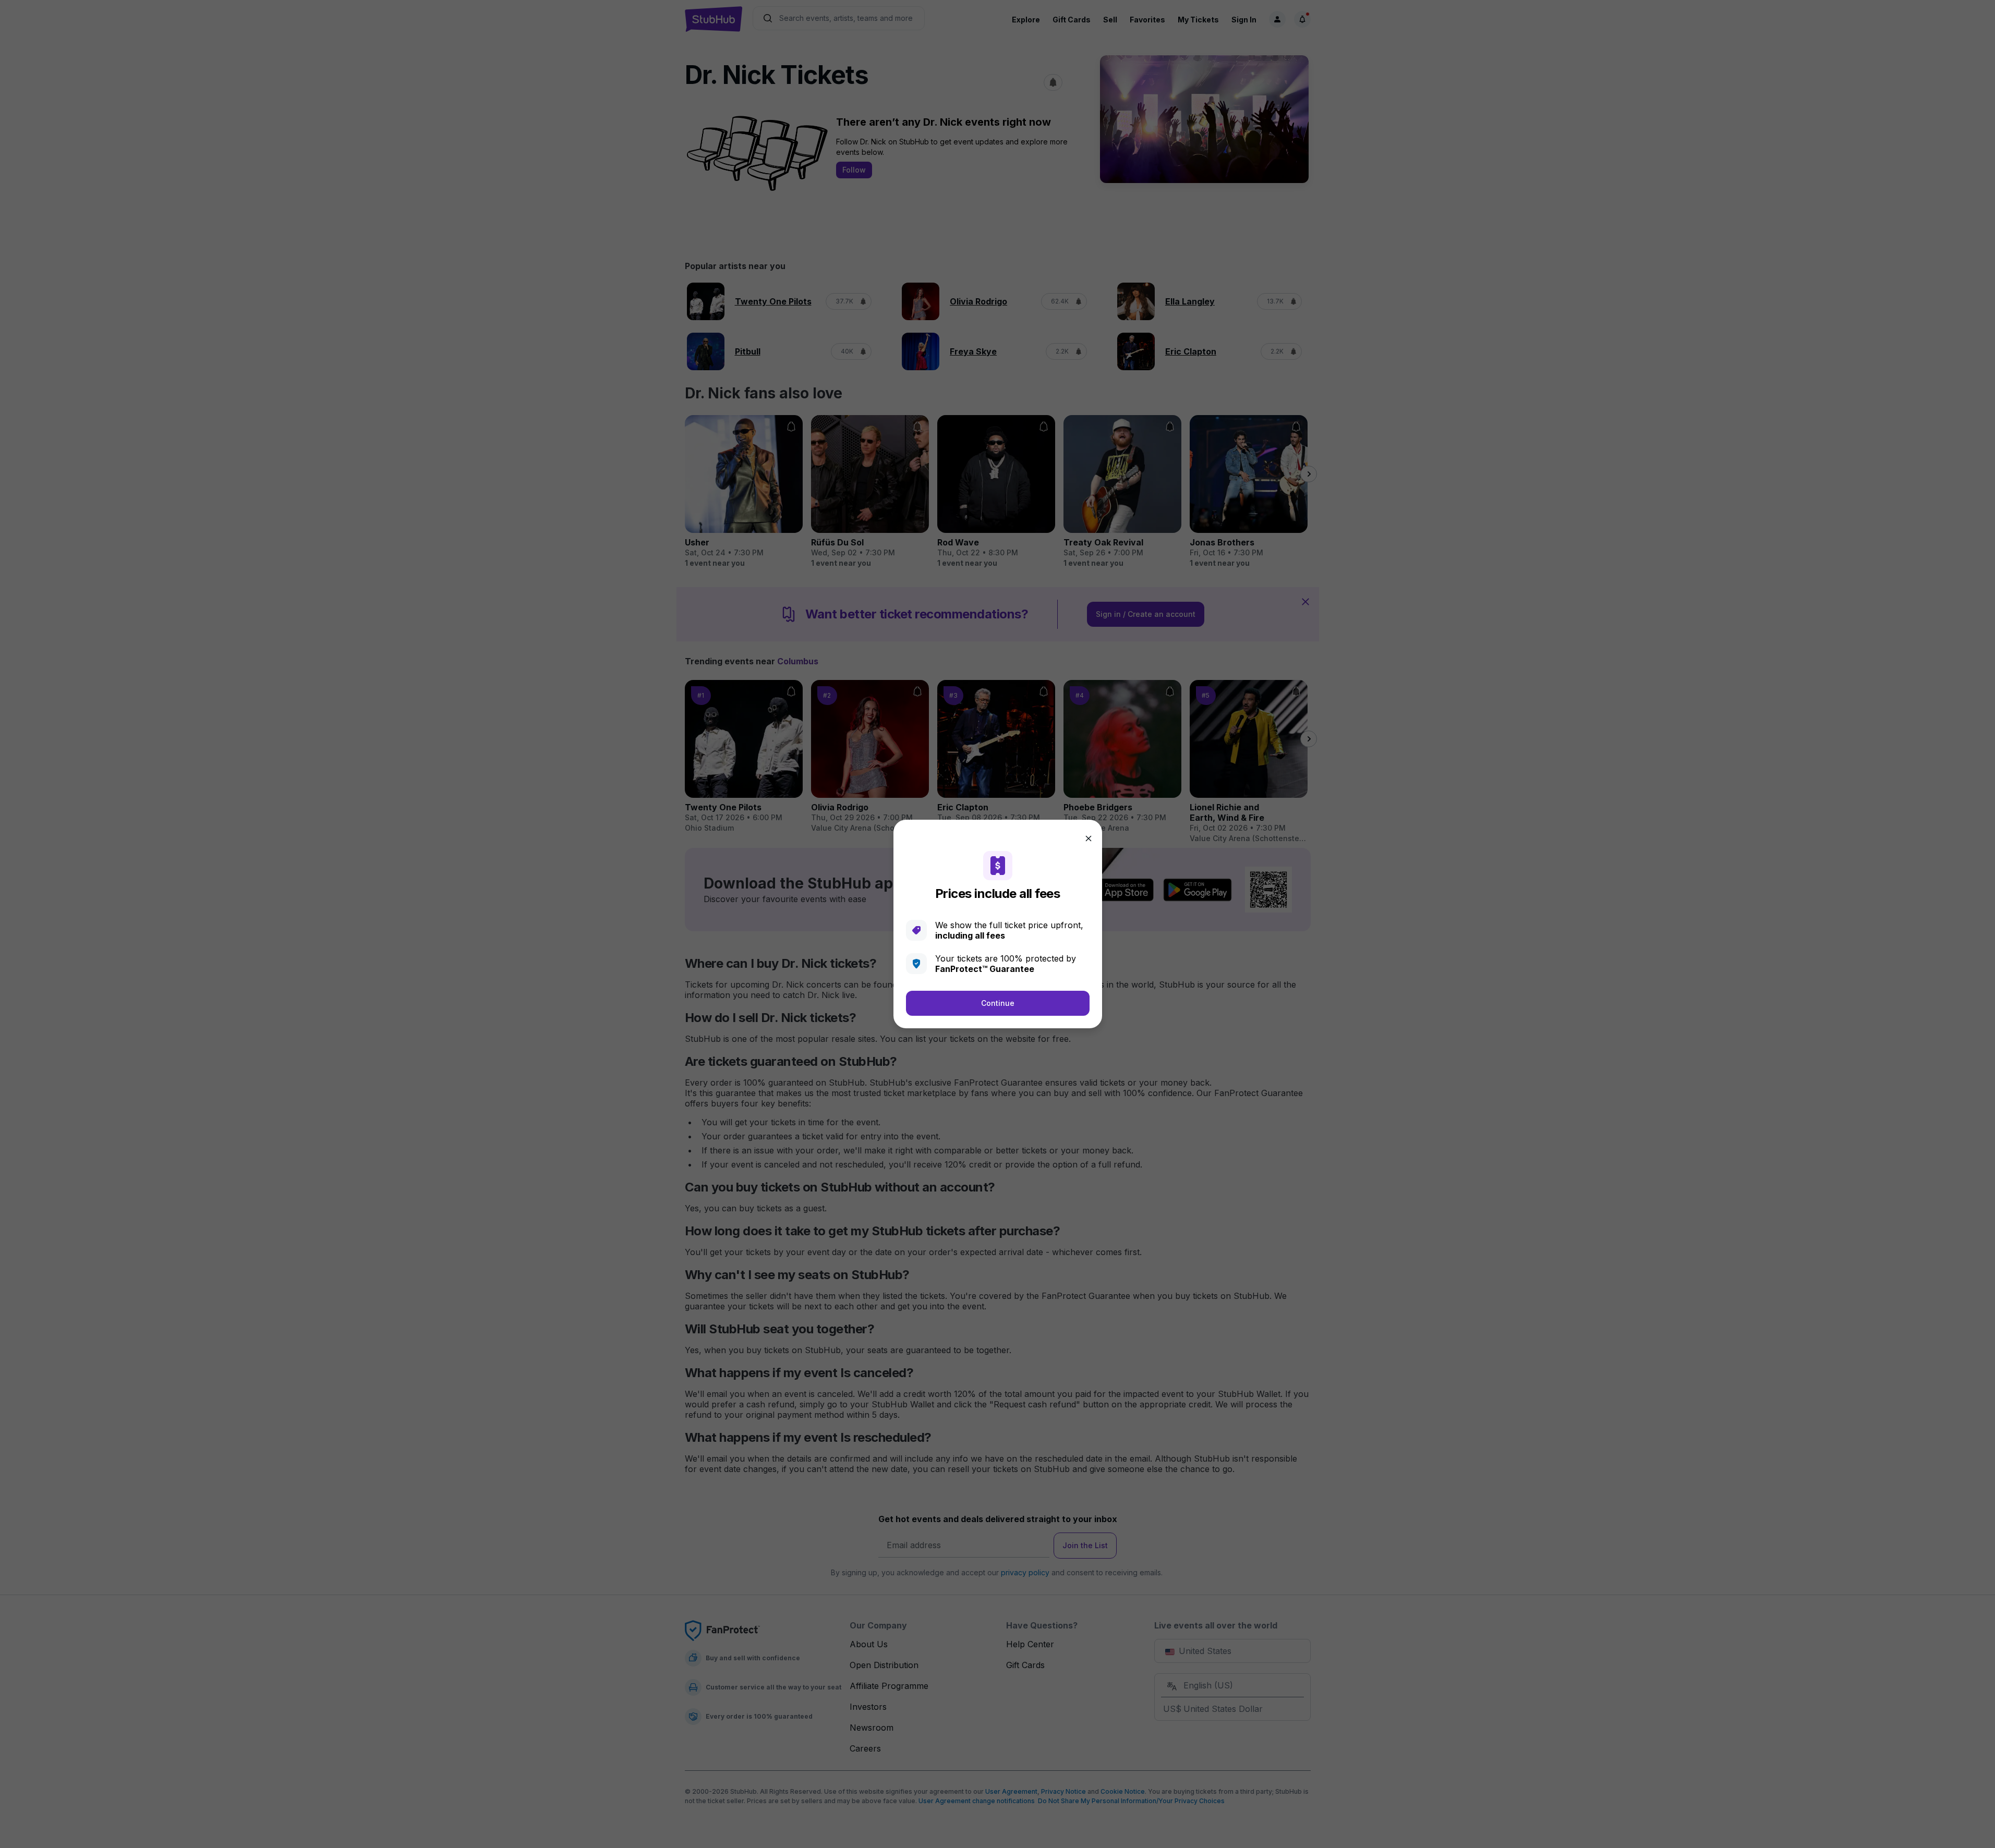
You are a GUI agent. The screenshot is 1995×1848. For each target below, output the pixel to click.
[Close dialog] (1089, 838)
